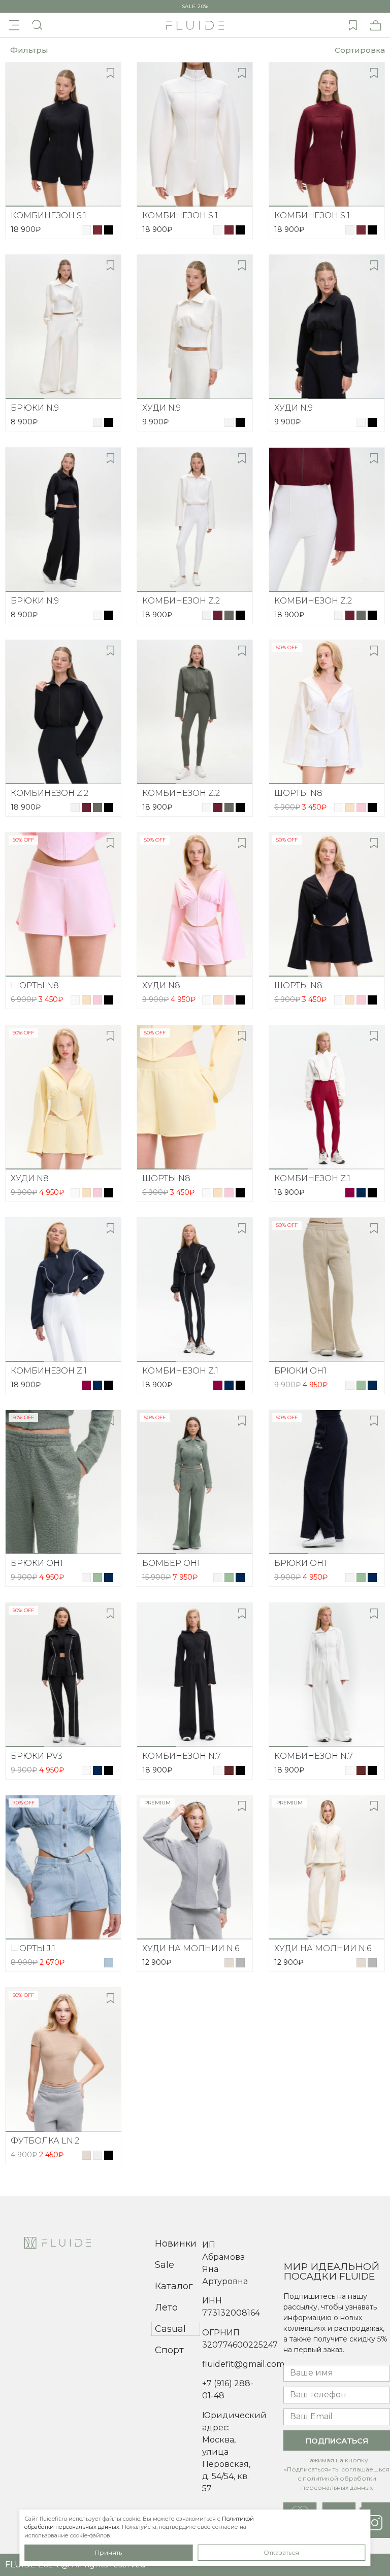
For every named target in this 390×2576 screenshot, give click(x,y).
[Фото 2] (63, 206)
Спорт (169, 2350)
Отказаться (281, 2552)
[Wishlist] (353, 25)
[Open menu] (14, 25)
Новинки (176, 2244)
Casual (170, 2329)
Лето (166, 2307)
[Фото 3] (102, 206)
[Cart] (376, 25)
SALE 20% (195, 7)
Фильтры (29, 50)
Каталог (174, 2286)
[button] (357, 50)
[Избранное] (110, 73)
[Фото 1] (25, 206)
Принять (108, 2552)
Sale (165, 2265)
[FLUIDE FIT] (195, 25)
